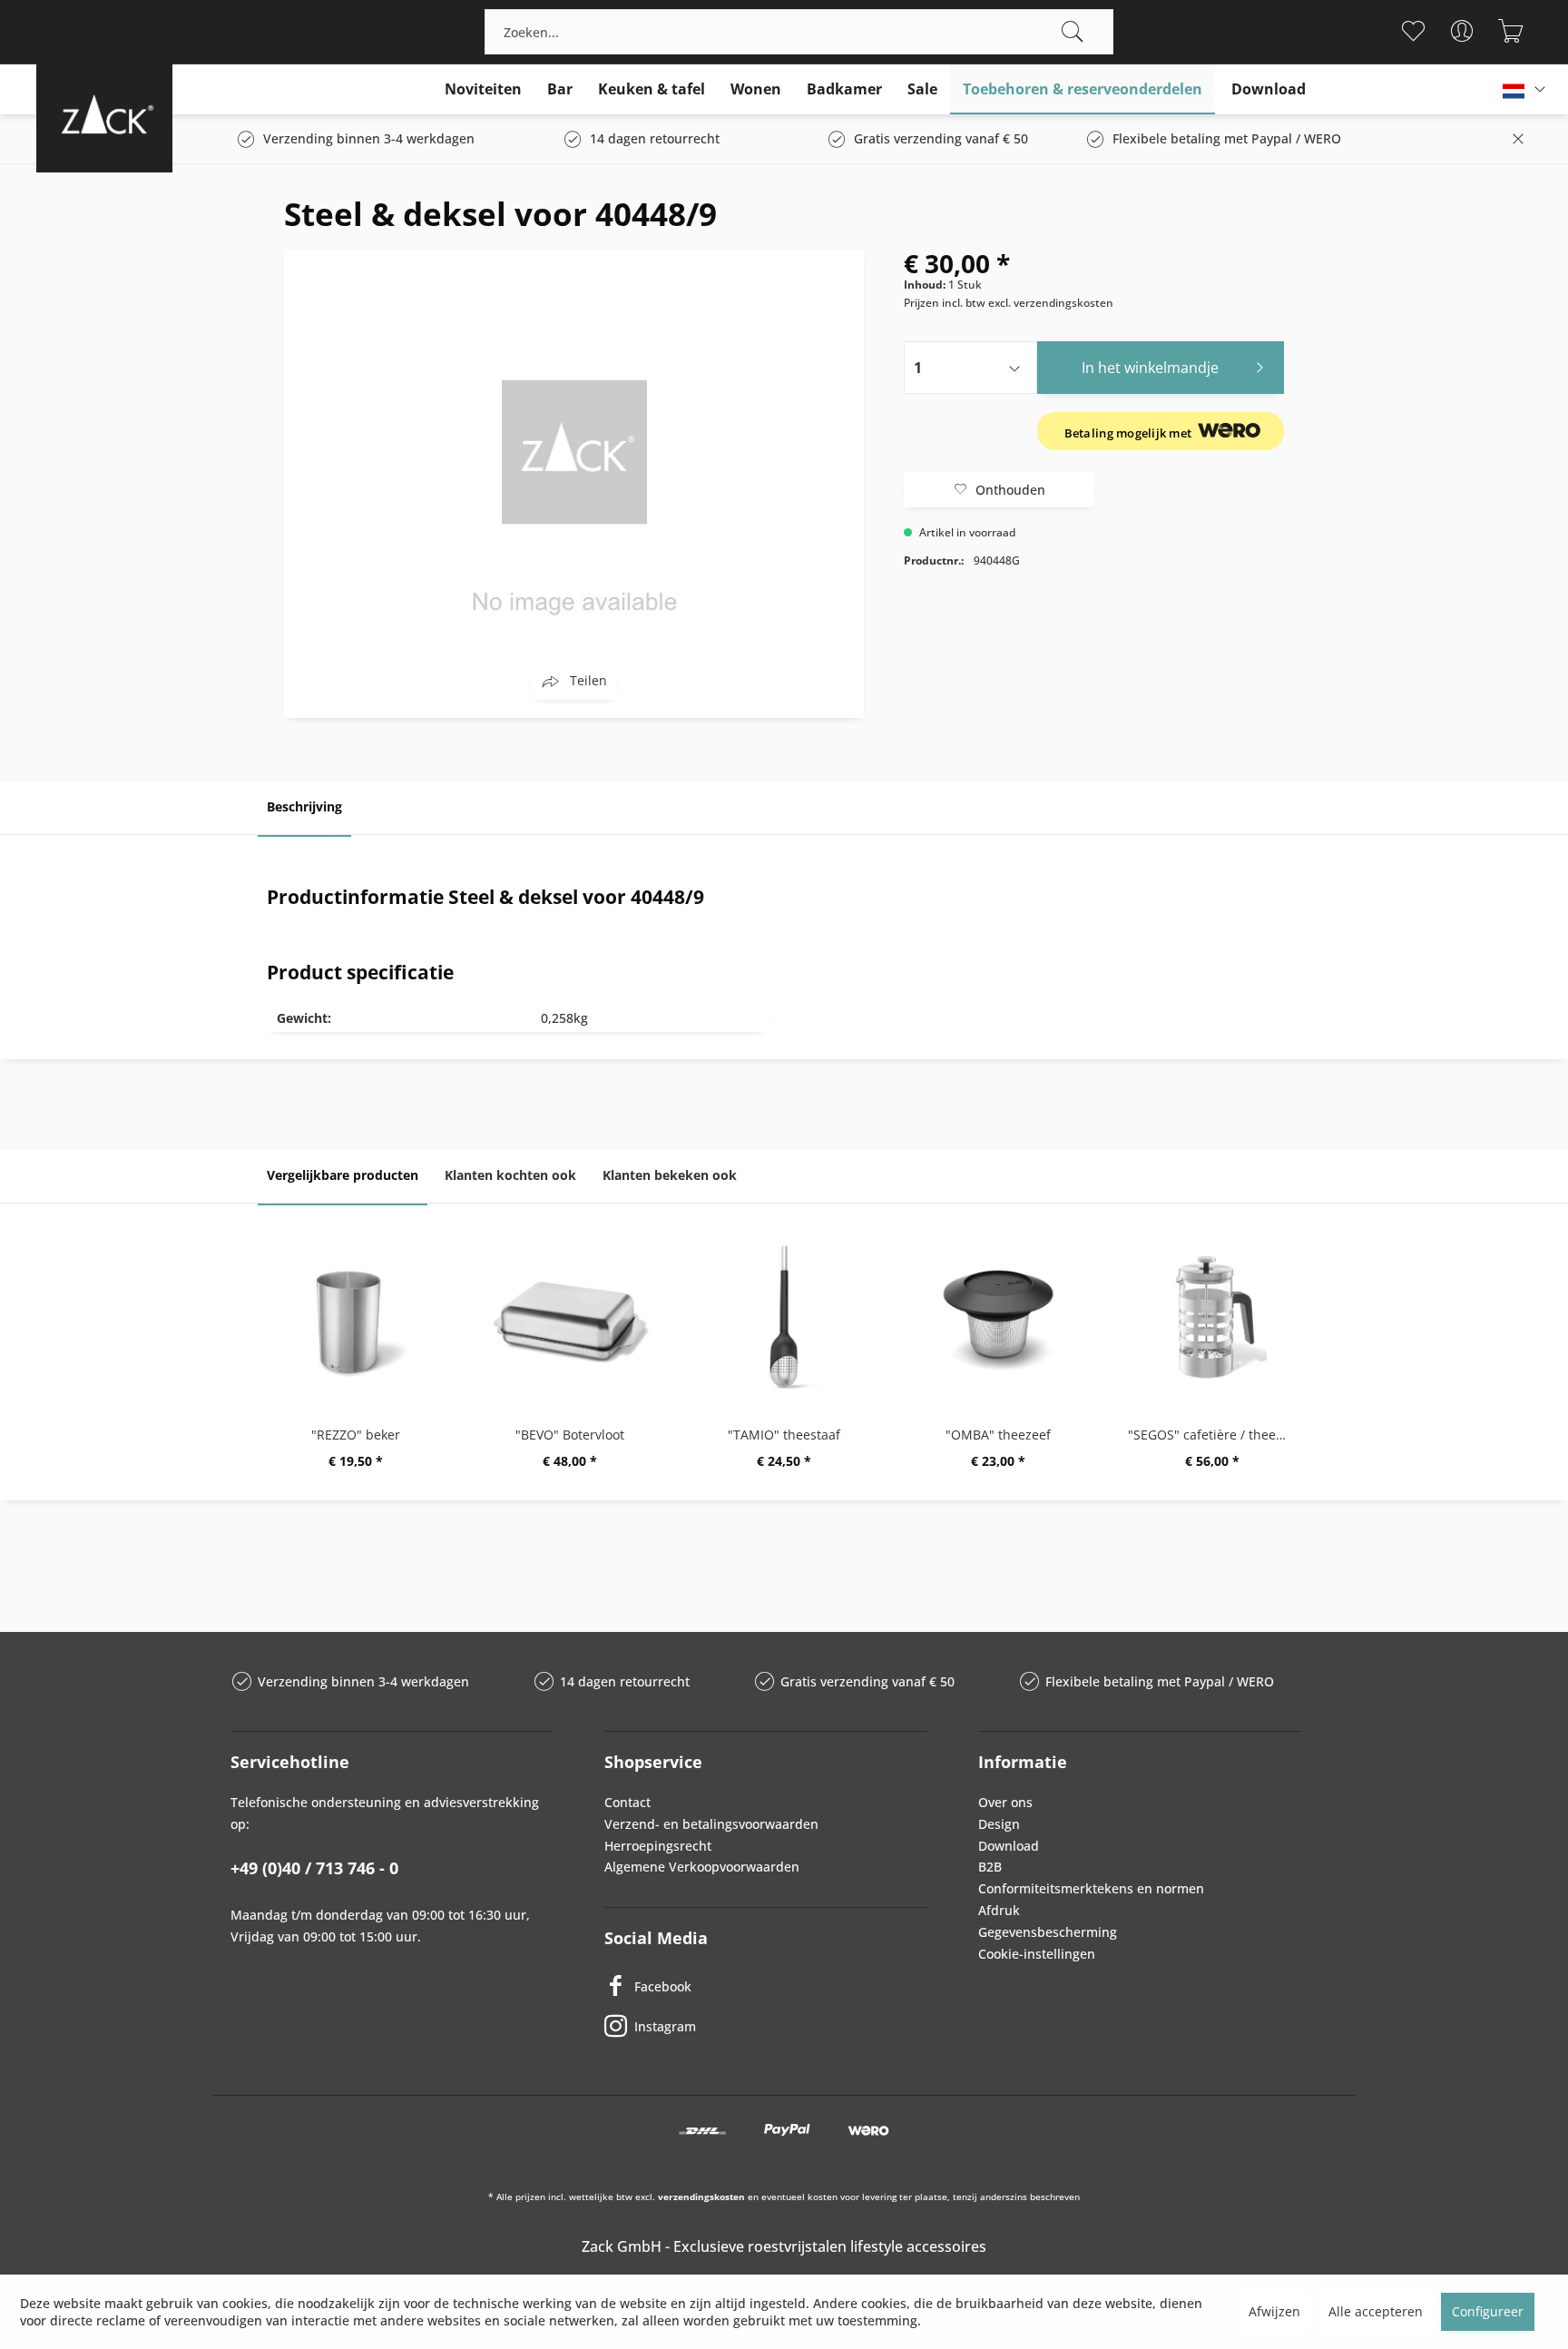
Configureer (1488, 2311)
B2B (990, 1867)
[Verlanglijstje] (1413, 31)
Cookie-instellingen (1037, 1954)
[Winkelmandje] (1511, 31)
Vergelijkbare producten (343, 1175)
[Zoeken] (1073, 32)
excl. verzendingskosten (1051, 303)
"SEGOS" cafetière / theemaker (1217, 1435)
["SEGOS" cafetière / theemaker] (1212, 1317)
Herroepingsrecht (658, 1846)
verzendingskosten (701, 2197)
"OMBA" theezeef (998, 1435)
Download (1009, 1846)
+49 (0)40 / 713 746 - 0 (314, 1868)
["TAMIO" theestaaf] (784, 1317)
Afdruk (999, 1910)
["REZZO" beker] (356, 1317)
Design (999, 1824)
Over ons (1005, 1802)
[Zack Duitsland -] (104, 114)
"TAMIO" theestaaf (784, 1435)
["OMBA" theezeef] (998, 1317)
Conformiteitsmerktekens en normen (1091, 1888)
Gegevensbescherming (1048, 1932)
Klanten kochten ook (510, 1175)
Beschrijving (304, 806)
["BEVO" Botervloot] (570, 1317)
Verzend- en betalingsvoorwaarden (711, 1824)
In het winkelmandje (1150, 368)
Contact (627, 1802)
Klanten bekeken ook (670, 1175)
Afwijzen (1274, 2311)
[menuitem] (799, 32)
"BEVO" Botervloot (570, 1435)
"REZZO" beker (356, 1435)
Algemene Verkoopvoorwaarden (702, 1867)
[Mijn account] (1462, 31)
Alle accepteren (1376, 2311)
